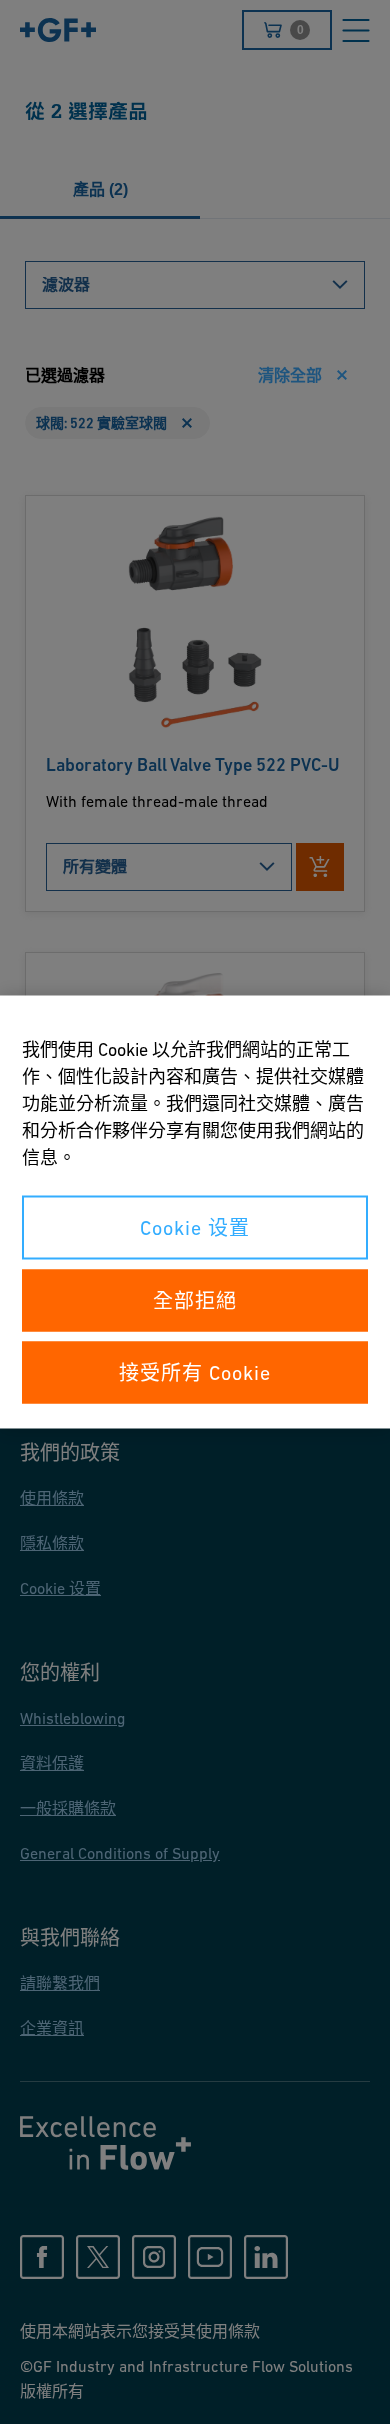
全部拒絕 (195, 1301)
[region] (195, 1212)
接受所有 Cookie (195, 1373)
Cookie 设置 (195, 1228)
